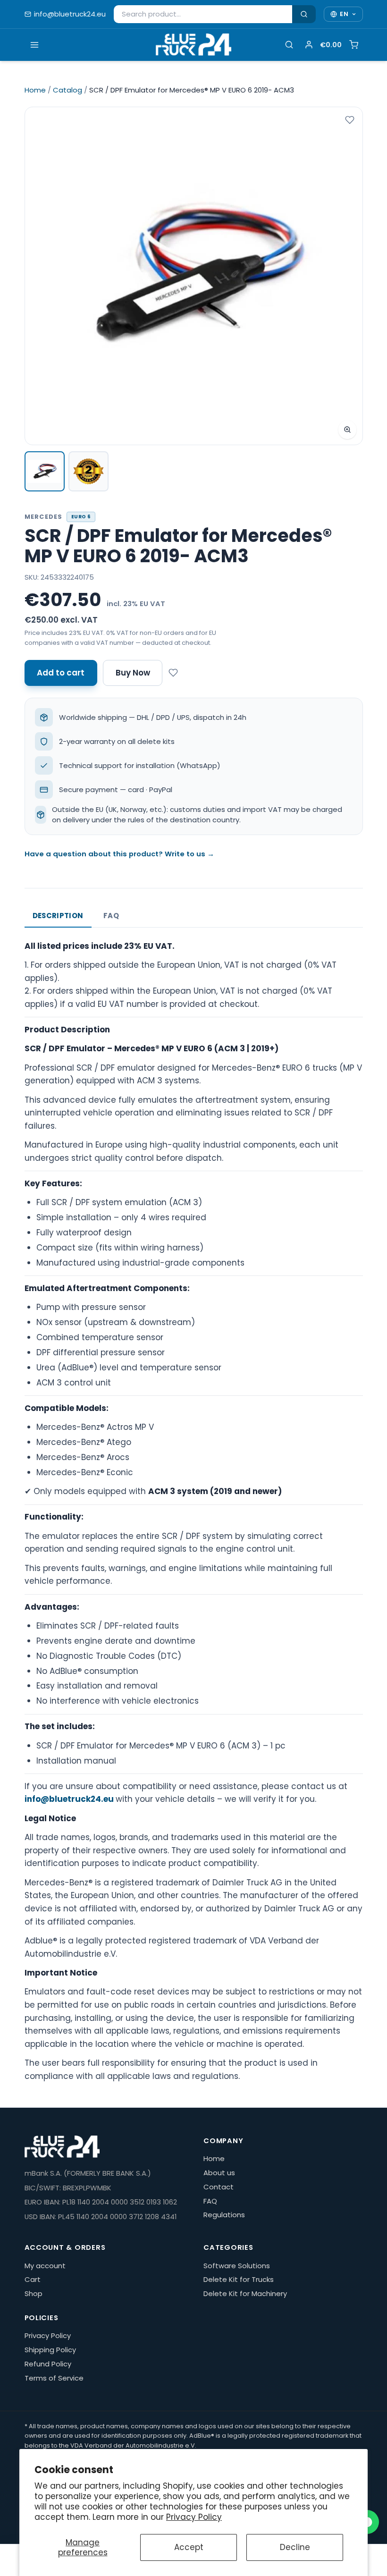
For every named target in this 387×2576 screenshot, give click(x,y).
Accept (189, 2547)
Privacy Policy (194, 2517)
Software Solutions (237, 2266)
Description (58, 916)
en (344, 14)
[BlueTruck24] (193, 45)
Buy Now (133, 673)
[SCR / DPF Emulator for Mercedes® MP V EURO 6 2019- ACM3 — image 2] (88, 471)
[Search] (304, 14)
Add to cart (61, 673)
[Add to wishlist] (350, 120)
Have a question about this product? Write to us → (119, 854)
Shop (34, 2293)
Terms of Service (54, 2378)
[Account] (309, 44)
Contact (219, 2187)
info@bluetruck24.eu (70, 14)
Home (35, 90)
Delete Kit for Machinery (245, 2293)
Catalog (67, 90)
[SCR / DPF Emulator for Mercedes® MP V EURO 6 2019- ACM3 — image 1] (45, 471)
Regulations (224, 2215)
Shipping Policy (50, 2350)
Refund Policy (48, 2364)
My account (45, 2266)
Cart (33, 2279)
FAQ (111, 916)
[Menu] (35, 45)
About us (219, 2173)
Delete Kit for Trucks (239, 2279)
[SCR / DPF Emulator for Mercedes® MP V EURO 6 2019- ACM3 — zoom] (194, 276)
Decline (295, 2547)
